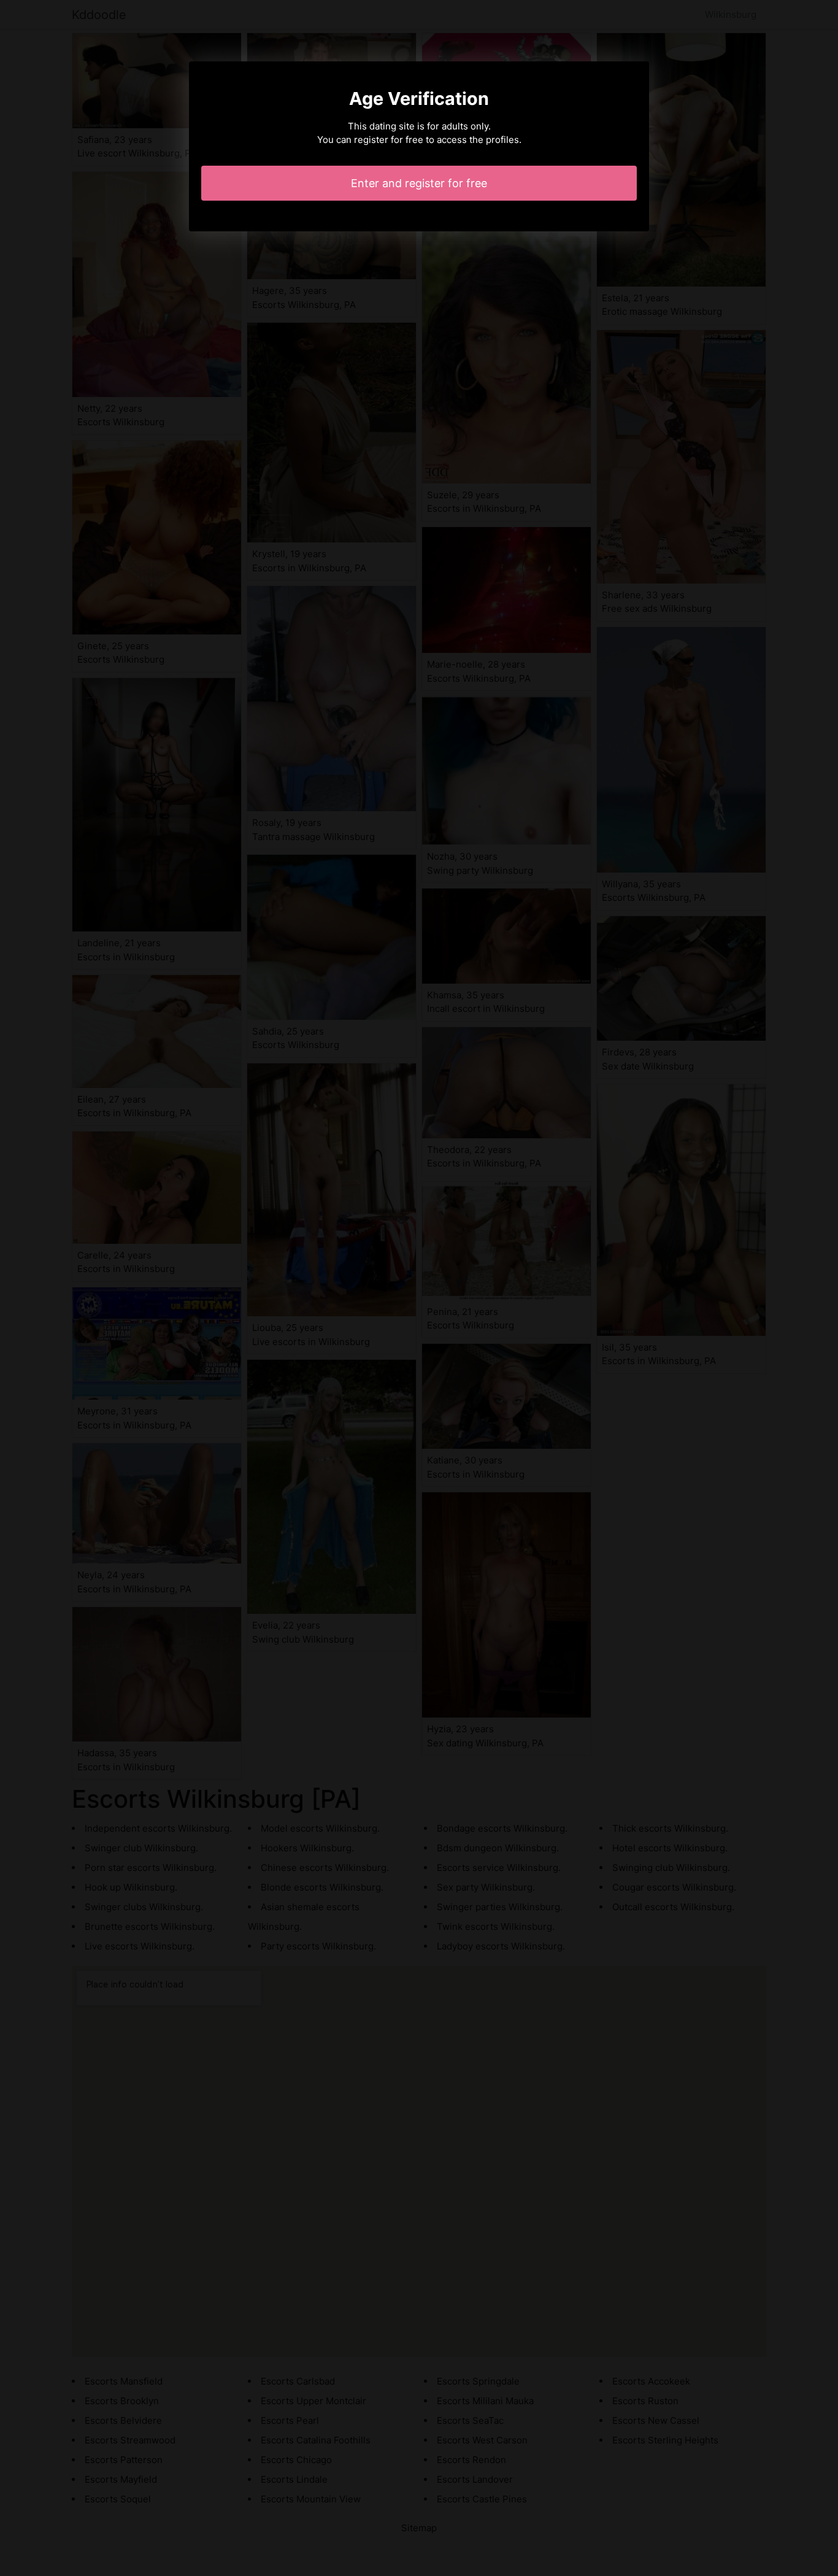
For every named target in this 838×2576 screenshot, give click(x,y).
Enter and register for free (419, 183)
